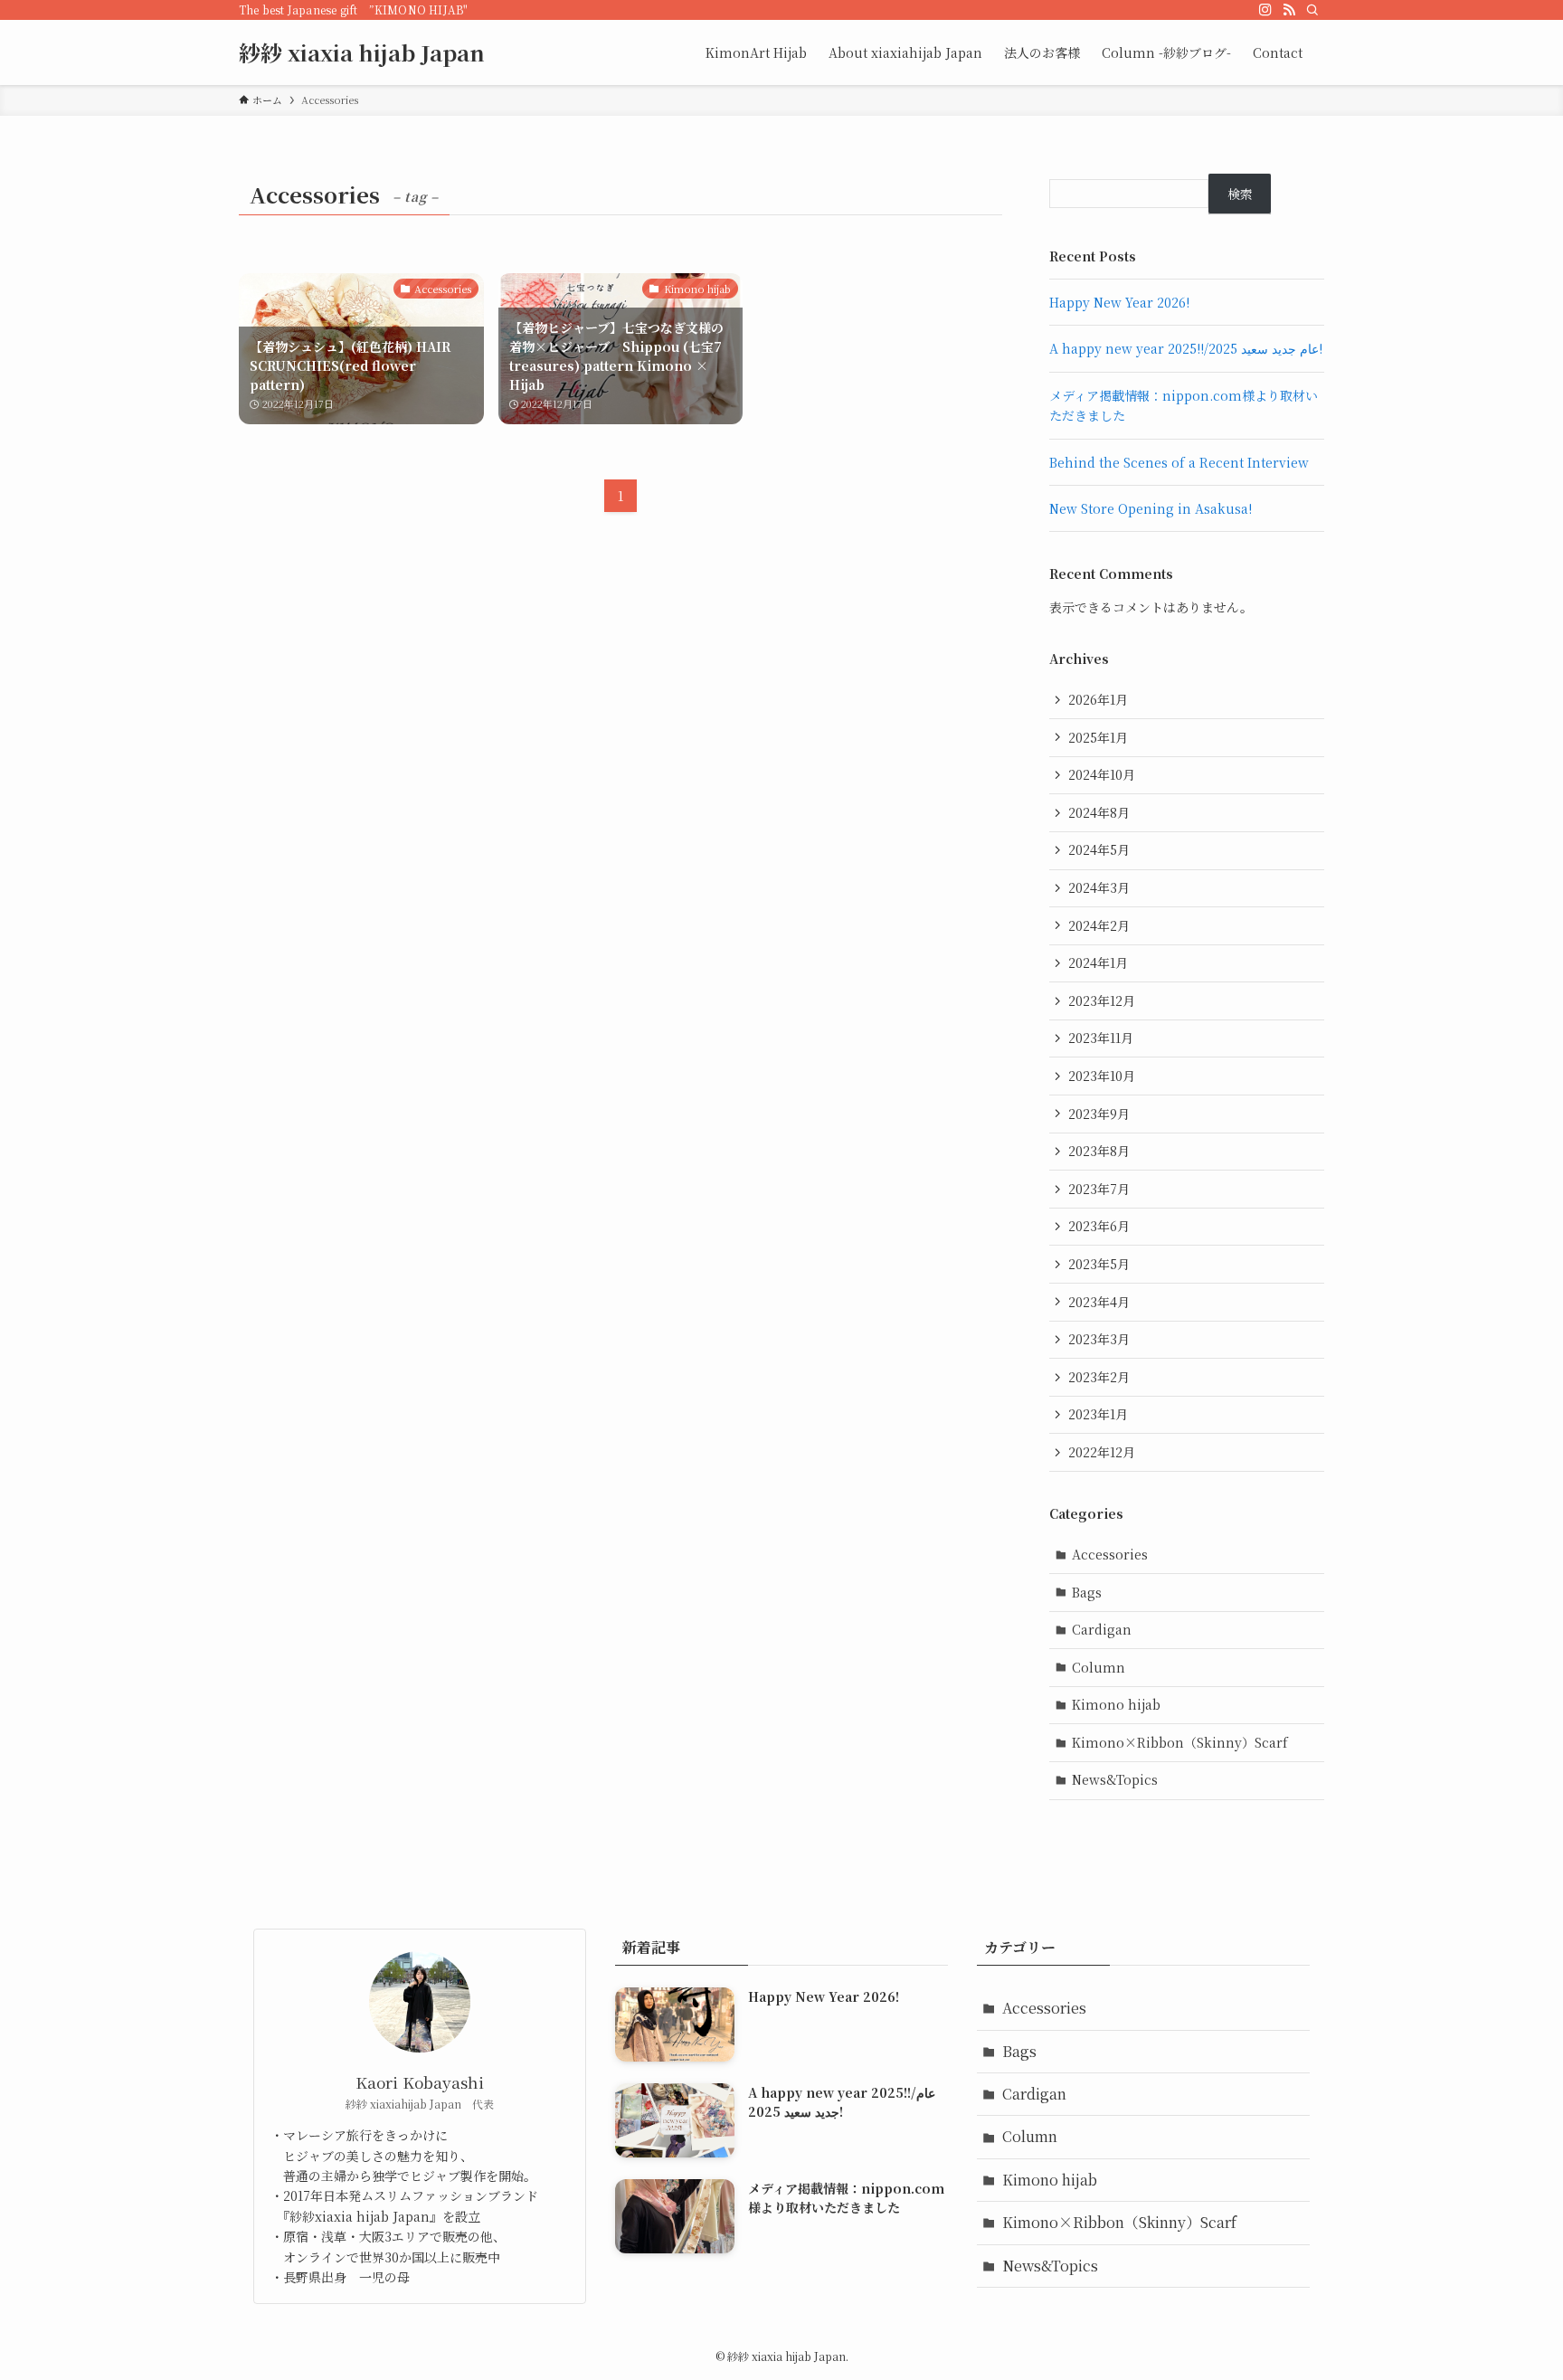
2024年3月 (1099, 887)
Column (1099, 1667)
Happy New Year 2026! (1119, 302)
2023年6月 (1099, 1226)
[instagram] (1265, 10)
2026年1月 (1098, 699)
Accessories (1110, 1554)
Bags (1087, 1592)
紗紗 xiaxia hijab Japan (362, 52)
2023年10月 (1102, 1076)
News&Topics (1115, 1779)
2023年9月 (1099, 1114)
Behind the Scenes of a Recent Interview (1179, 462)
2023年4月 (1099, 1302)
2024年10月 (1102, 774)
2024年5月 (1099, 849)
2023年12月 (1102, 1000)
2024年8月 (1099, 812)
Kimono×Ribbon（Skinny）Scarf (1180, 1742)
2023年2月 (1099, 1377)
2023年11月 (1101, 1038)
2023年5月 (1099, 1264)
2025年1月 (1098, 737)
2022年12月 (1102, 1452)
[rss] (1289, 10)
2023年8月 (1099, 1151)
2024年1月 (1098, 962)
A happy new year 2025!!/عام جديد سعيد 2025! (1186, 348)
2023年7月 (1099, 1189)
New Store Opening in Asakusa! (1151, 508)
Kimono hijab (1116, 1704)
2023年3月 (1099, 1339)
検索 (1240, 194)
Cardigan (1102, 1629)
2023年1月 (1098, 1414)
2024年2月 (1099, 925)
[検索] (1312, 10)
